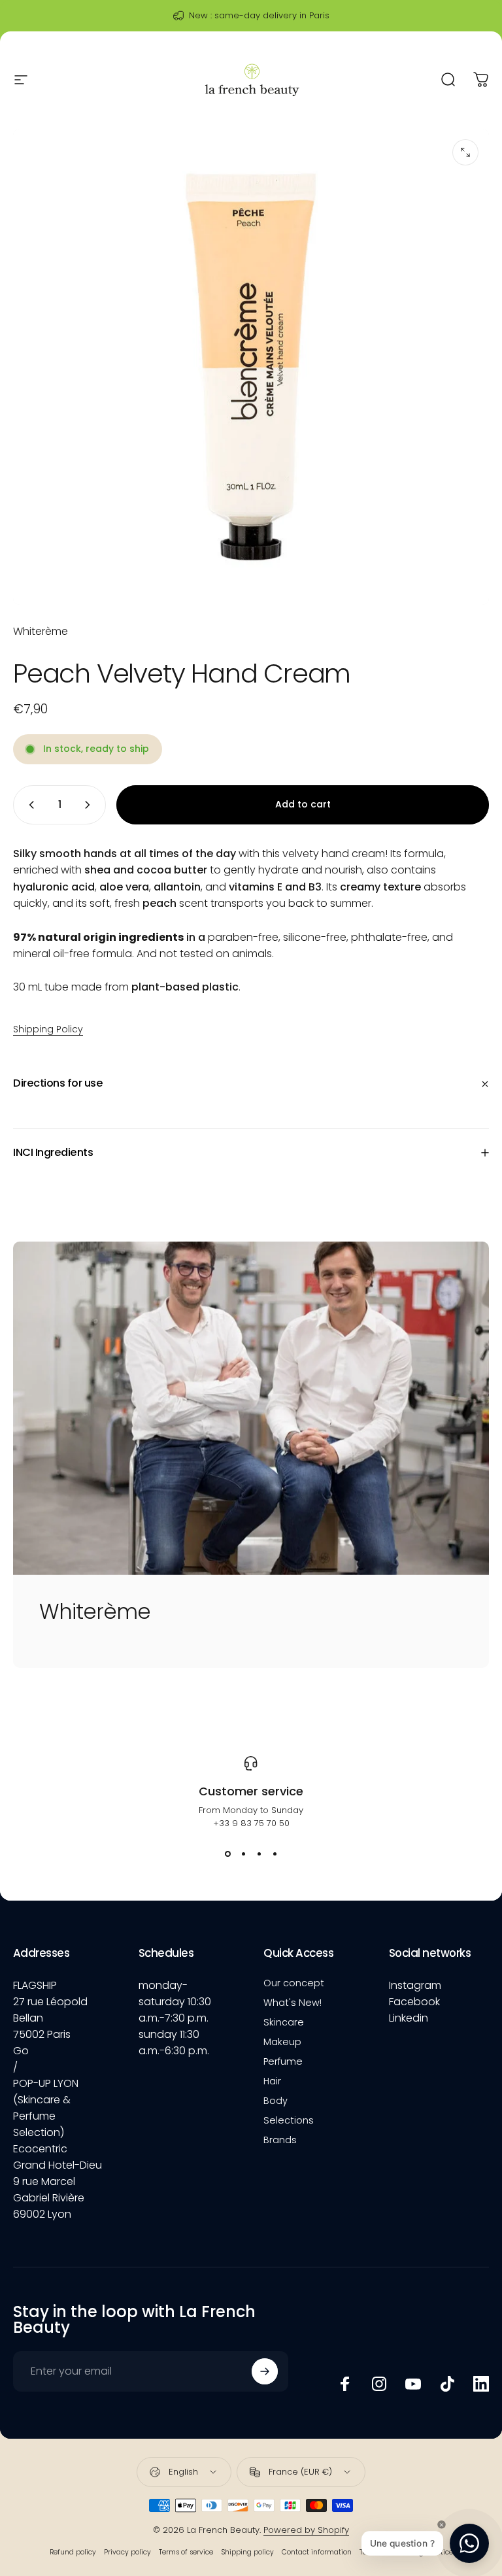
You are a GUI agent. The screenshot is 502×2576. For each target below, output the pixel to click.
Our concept (294, 1983)
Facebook (414, 2002)
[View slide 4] (275, 1854)
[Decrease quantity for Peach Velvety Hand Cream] (29, 805)
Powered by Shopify (306, 2530)
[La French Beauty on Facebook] (345, 2384)
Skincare (284, 2022)
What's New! (293, 2003)
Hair (272, 2081)
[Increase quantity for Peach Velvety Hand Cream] (90, 805)
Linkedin (409, 2018)
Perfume (283, 2061)
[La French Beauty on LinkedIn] (481, 2384)
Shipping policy (247, 2552)
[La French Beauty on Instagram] (379, 2384)
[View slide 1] (227, 1854)
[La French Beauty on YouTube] (413, 2384)
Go (21, 2051)
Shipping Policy (48, 1029)
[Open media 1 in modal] (465, 152)
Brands (280, 2140)
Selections (289, 2120)
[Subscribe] (265, 2371)
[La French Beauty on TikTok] (447, 2384)
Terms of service (186, 2552)
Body (276, 2101)
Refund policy (73, 2552)
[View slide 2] (243, 1854)
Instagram (415, 1985)
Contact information (317, 2552)
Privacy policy (127, 2552)
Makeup (282, 2042)
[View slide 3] (259, 1854)
